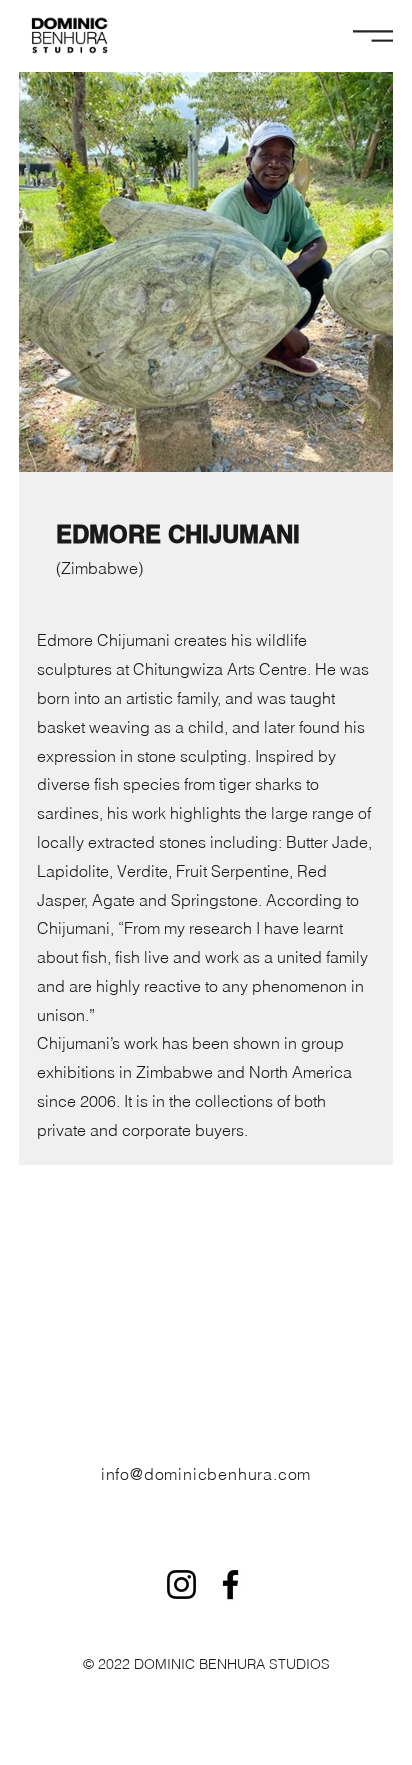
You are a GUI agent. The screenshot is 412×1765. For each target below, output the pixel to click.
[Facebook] (230, 1584)
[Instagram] (181, 1584)
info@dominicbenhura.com (206, 1474)
